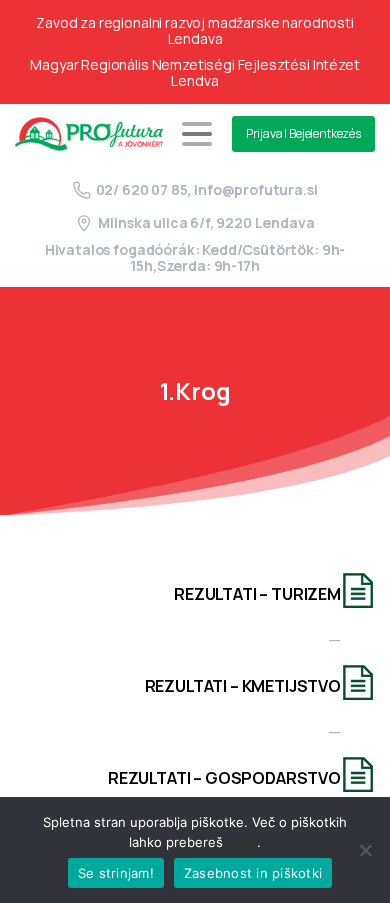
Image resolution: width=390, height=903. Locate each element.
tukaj (242, 842)
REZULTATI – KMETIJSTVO (243, 686)
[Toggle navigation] (197, 134)
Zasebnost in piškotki (253, 873)
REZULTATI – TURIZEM (257, 594)
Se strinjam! (116, 873)
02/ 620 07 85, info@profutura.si (207, 189)
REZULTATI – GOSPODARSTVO (224, 778)
